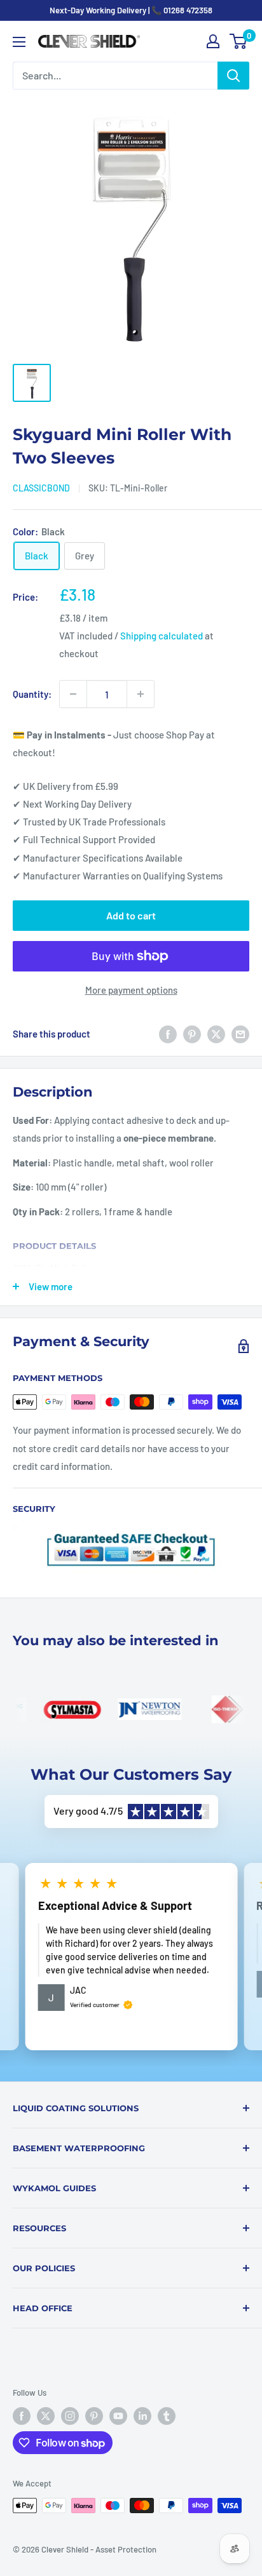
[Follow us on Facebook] (22, 2416)
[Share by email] (240, 1034)
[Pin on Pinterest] (192, 1034)
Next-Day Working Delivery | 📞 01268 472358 (131, 10)
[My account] (213, 41)
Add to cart (131, 915)
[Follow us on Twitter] (46, 2416)
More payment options (131, 990)
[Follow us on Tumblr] (167, 2416)
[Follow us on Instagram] (70, 2416)
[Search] (233, 76)
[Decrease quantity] (73, 694)
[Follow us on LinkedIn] (142, 2416)
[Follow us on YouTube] (118, 2416)
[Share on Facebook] (168, 1034)
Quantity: (32, 694)
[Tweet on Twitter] (216, 1034)
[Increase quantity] (141, 694)
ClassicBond (41, 488)
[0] (239, 41)
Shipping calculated (162, 636)
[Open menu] (19, 42)
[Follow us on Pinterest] (94, 2416)
